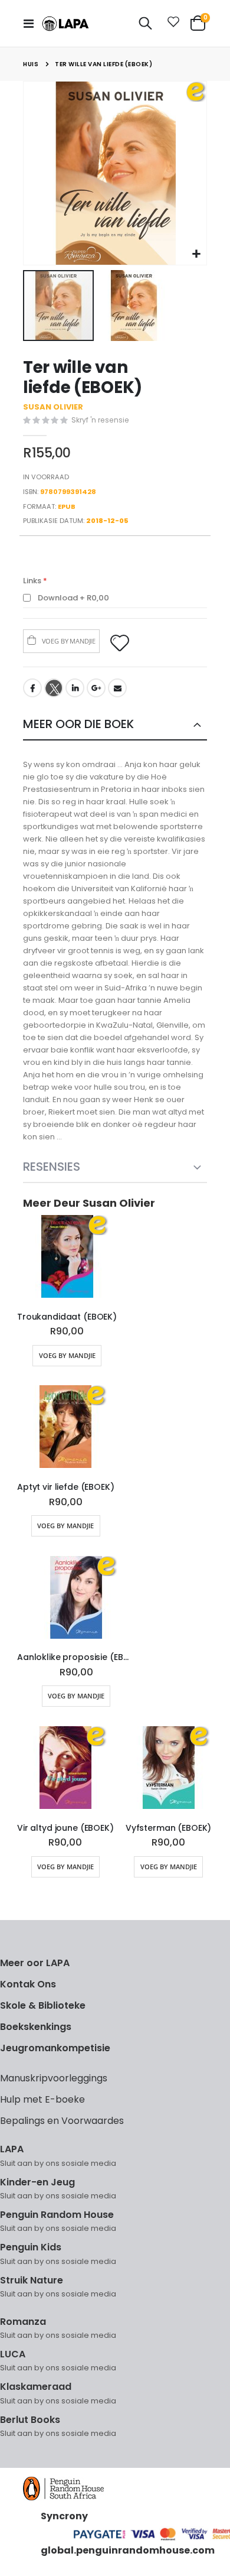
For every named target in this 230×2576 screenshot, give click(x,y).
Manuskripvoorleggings (54, 2078)
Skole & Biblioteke (43, 2005)
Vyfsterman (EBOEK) (169, 1828)
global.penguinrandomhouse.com (128, 2550)
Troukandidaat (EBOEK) (67, 1317)
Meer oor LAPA (35, 1963)
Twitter (54, 688)
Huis (31, 64)
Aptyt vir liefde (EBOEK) (66, 1487)
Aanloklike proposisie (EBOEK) (76, 1657)
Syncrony (64, 2516)
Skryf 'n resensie (100, 420)
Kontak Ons (28, 1984)
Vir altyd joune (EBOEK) (65, 1828)
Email (117, 688)
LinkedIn (75, 688)
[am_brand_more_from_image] (67, 1259)
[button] (196, 254)
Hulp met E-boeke (42, 2099)
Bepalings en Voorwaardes (62, 2121)
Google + (96, 688)
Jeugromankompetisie (55, 2048)
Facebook (32, 688)
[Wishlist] (171, 24)
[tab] (115, 725)
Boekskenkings (36, 2027)
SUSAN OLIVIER (53, 407)
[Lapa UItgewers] (65, 24)
